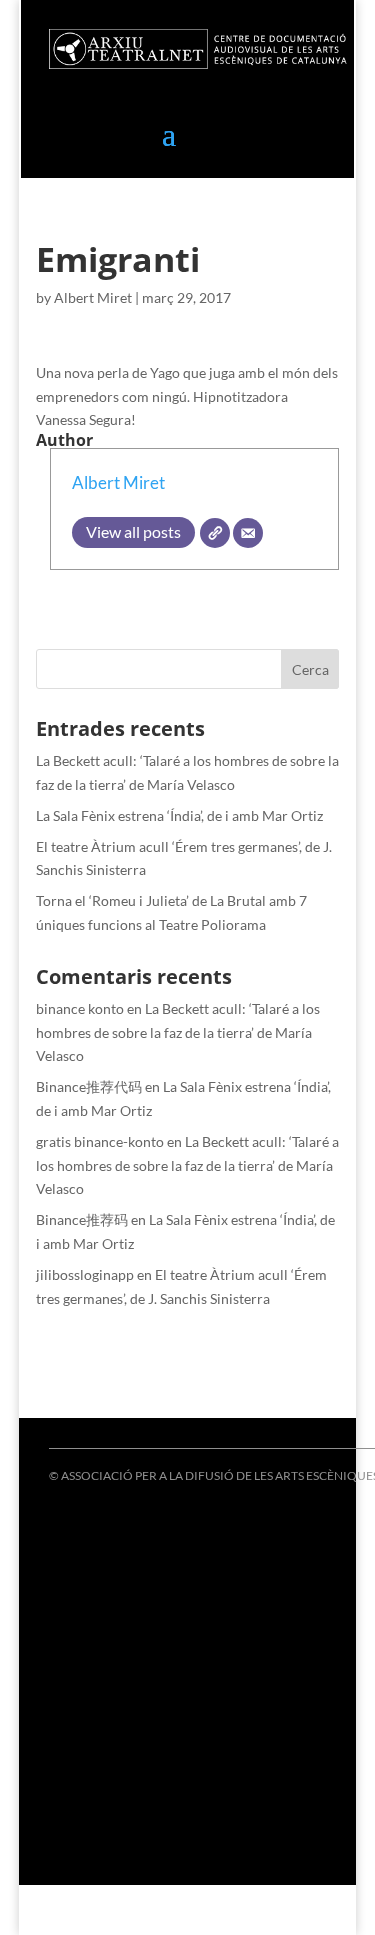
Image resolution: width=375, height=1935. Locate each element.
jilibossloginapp (85, 1274)
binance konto (80, 1008)
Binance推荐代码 (89, 1086)
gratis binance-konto (100, 1141)
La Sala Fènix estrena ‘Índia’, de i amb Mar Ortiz (179, 815)
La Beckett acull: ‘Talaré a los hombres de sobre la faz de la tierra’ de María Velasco (178, 1032)
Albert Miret (93, 297)
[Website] (215, 533)
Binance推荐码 (82, 1219)
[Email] (248, 533)
